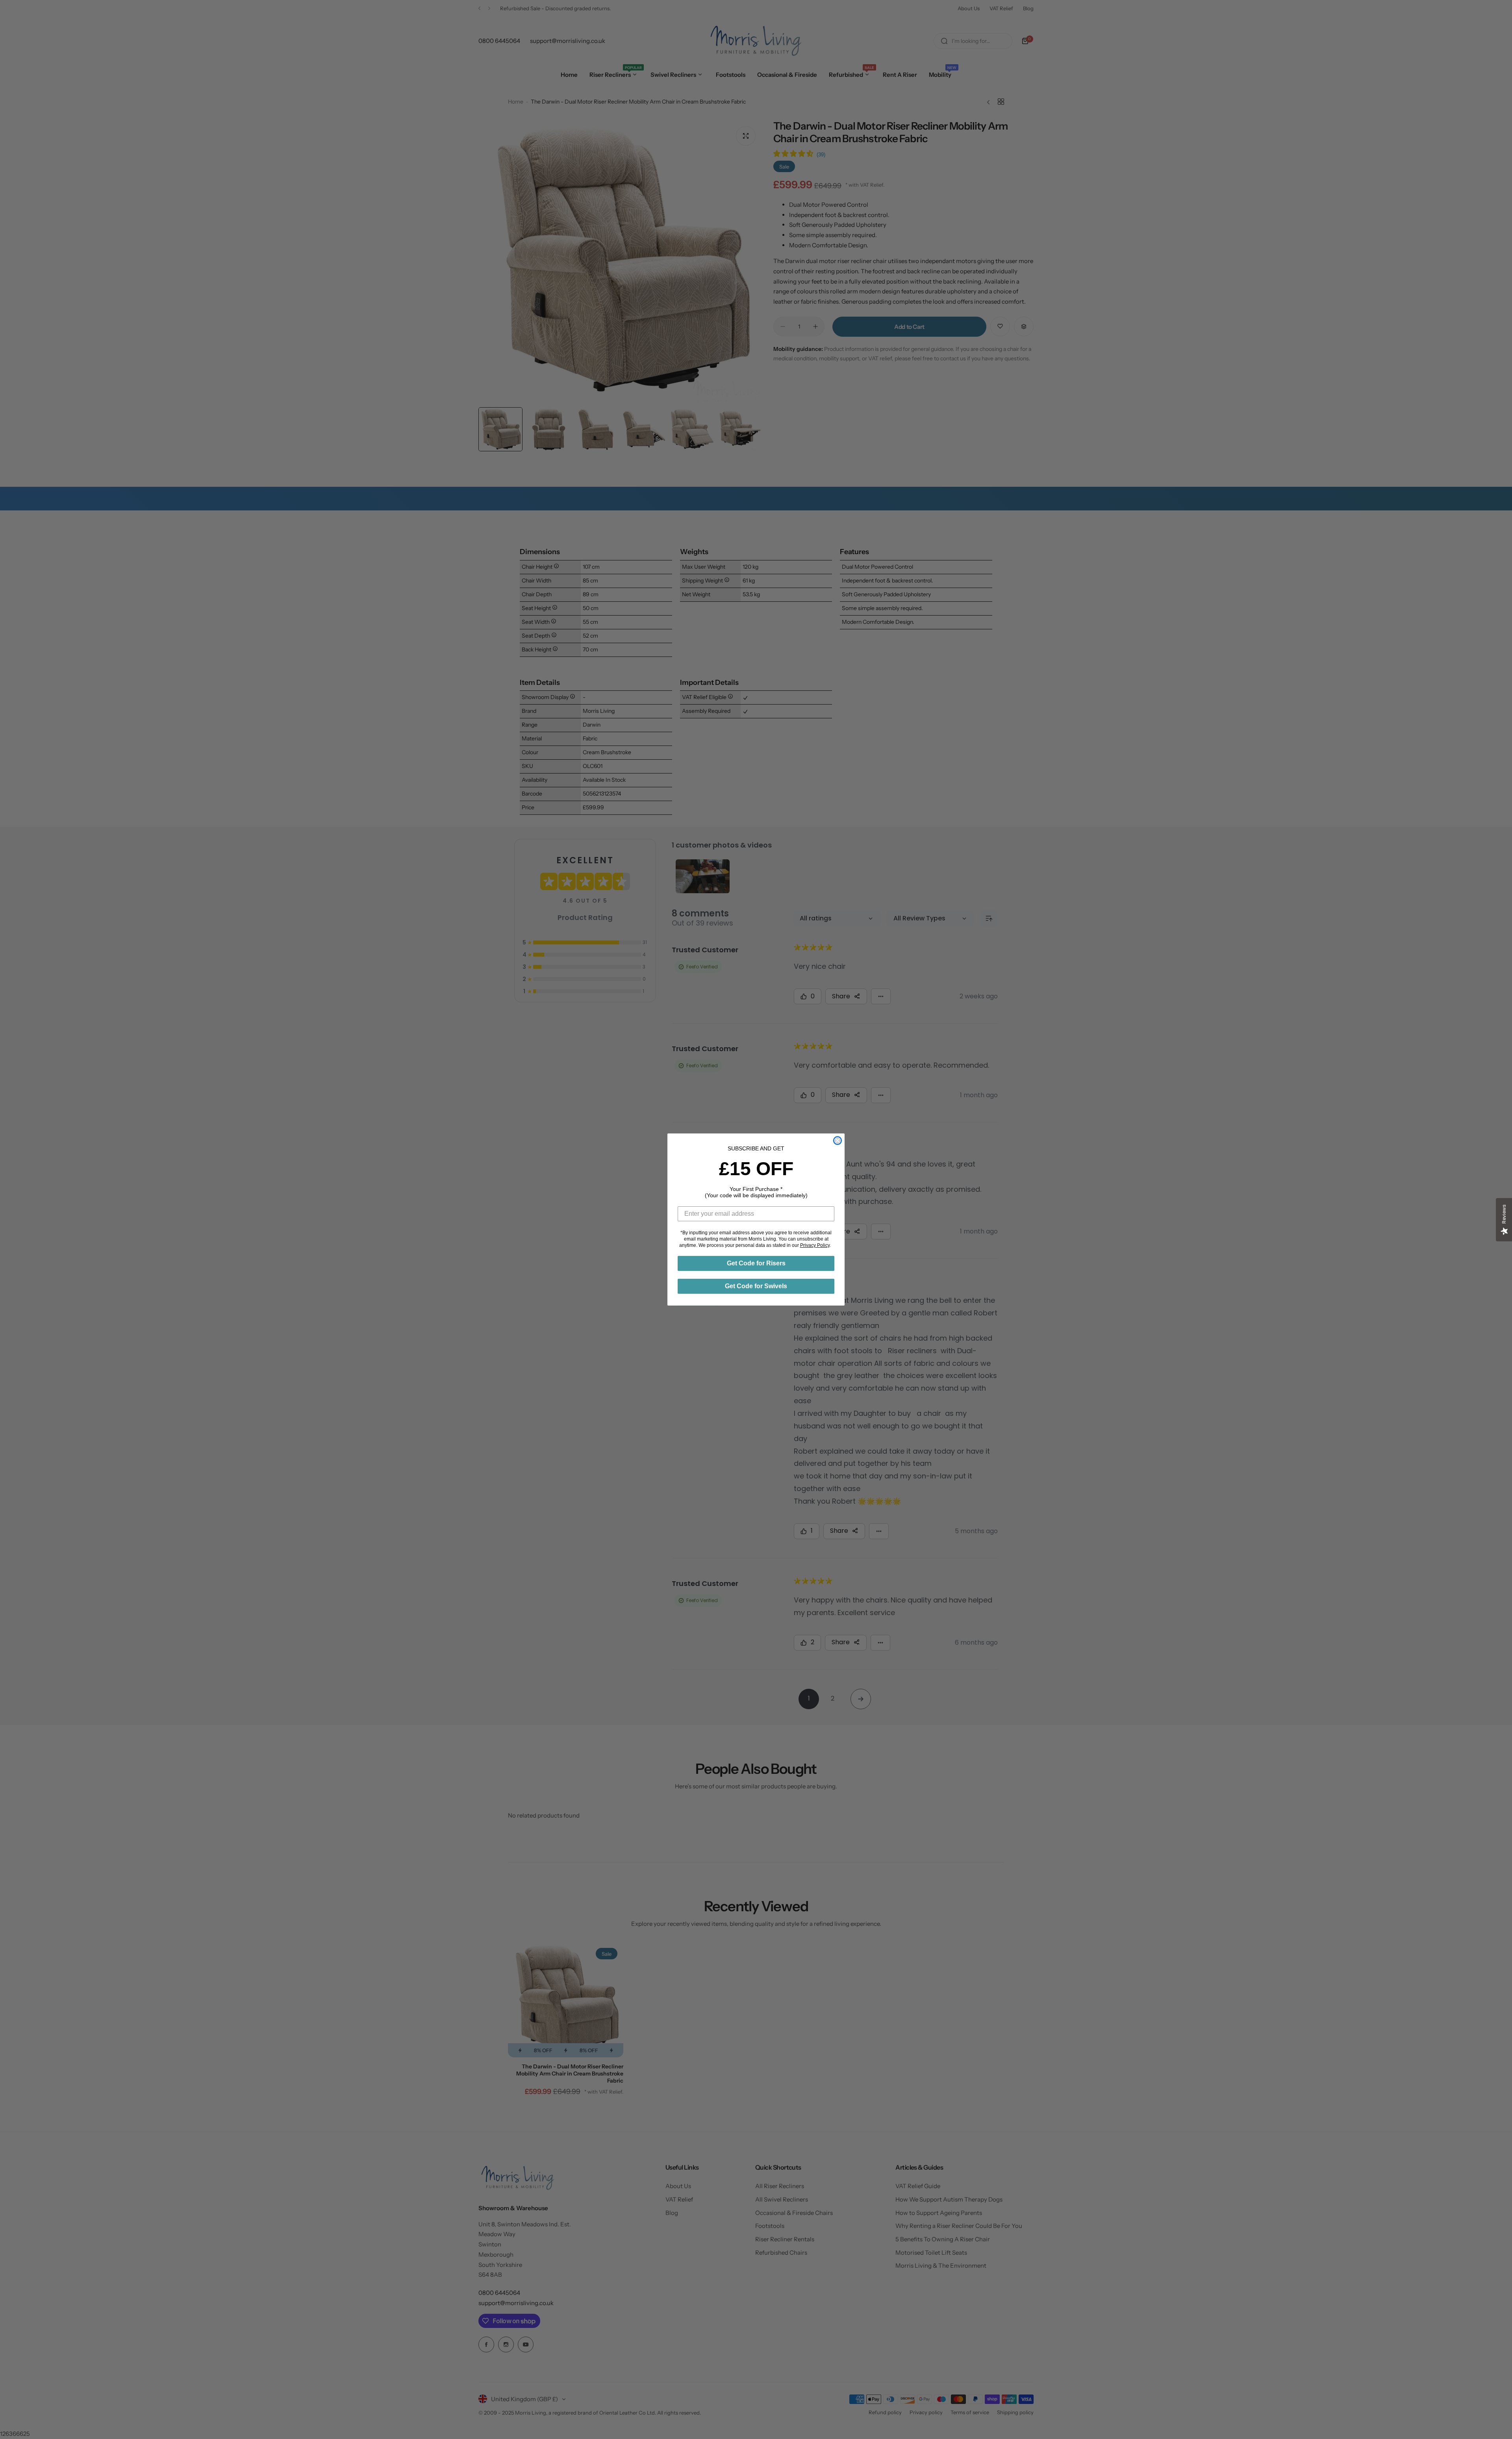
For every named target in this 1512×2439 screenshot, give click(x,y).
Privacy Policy (815, 1245)
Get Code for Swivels (756, 1286)
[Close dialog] (838, 1141)
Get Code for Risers (756, 1263)
